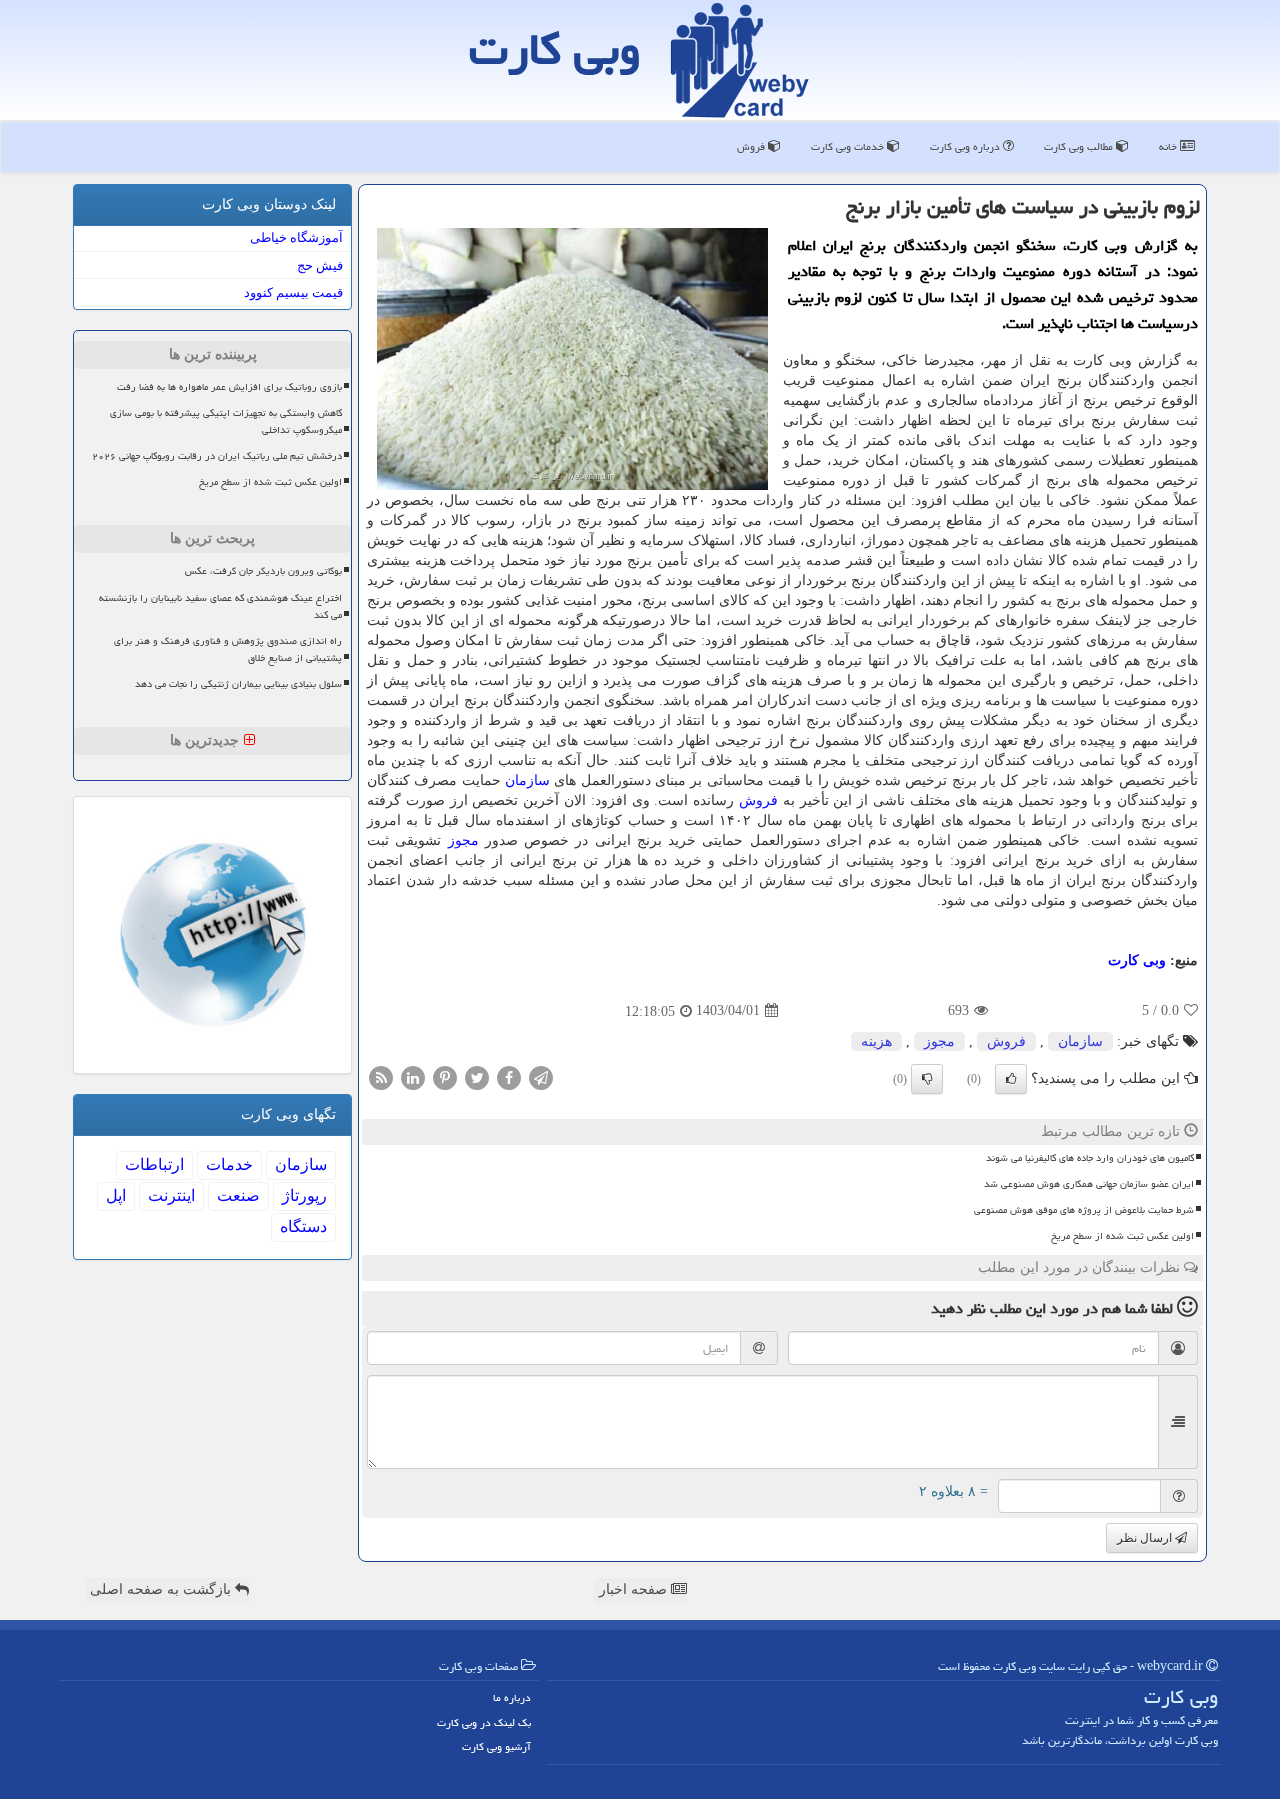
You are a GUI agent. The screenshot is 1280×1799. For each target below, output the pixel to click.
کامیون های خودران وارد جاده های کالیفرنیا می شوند (1090, 1158)
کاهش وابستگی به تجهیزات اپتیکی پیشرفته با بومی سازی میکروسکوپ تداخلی (226, 421)
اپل (116, 1195)
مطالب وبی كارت (1080, 146)
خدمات (229, 1164)
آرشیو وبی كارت (496, 1746)
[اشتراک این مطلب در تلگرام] (541, 1076)
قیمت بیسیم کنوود (293, 292)
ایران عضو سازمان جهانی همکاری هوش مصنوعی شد (1089, 1184)
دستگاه (303, 1226)
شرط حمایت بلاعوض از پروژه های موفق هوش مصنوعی (1084, 1210)
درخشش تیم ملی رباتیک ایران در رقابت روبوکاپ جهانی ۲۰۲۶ (217, 456)
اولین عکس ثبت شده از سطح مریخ (1122, 1236)
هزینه (876, 1041)
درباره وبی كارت (966, 146)
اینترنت (171, 1195)
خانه (1169, 146)
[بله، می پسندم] (1011, 1079)
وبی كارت (555, 49)
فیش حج (320, 265)
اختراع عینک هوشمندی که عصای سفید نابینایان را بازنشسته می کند (220, 606)
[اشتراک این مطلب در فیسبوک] (509, 1076)
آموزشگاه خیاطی (296, 237)
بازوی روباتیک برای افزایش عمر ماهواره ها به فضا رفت (229, 387)
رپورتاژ (304, 1195)
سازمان (527, 780)
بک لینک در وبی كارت (484, 1722)
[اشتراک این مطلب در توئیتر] (477, 1076)
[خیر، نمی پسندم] (927, 1079)
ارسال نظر (1146, 1538)
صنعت (238, 1195)
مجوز (463, 840)
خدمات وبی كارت (849, 146)
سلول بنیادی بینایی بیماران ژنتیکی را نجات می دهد (238, 684)
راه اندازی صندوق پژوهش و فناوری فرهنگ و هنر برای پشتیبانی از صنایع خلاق (228, 649)
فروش (752, 146)
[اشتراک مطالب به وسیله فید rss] (381, 1076)
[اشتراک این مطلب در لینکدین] (413, 1076)
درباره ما (512, 1697)
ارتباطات (154, 1164)
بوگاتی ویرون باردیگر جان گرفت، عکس (263, 571)
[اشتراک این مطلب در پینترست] (445, 1076)
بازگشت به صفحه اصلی (162, 1589)
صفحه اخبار (635, 1589)
